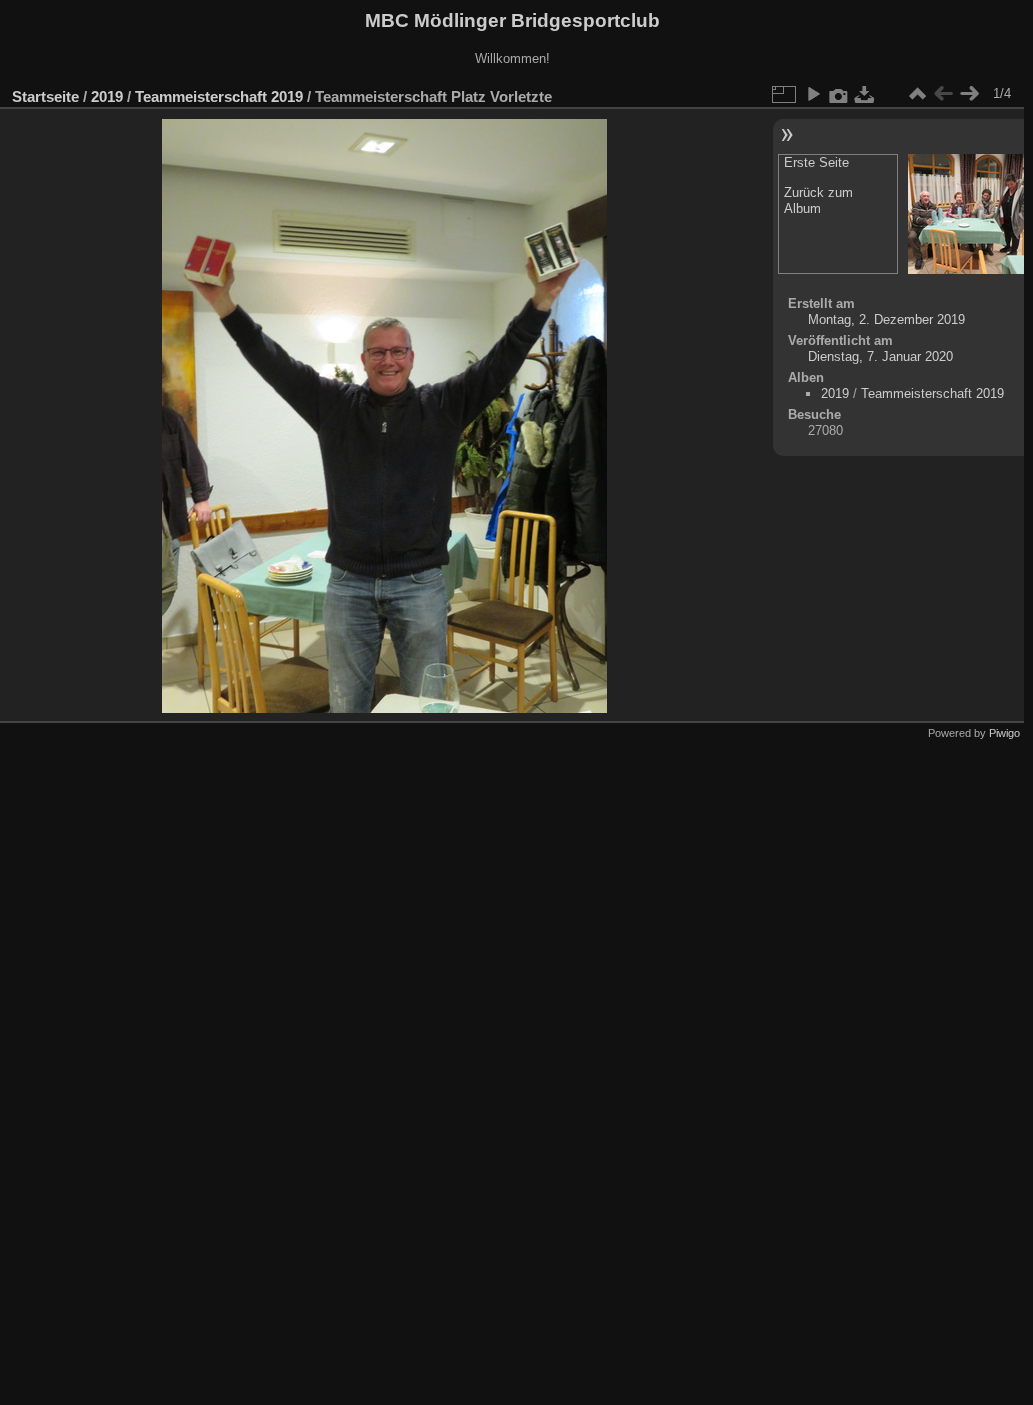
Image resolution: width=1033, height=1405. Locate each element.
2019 (107, 96)
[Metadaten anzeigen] (839, 94)
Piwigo (1004, 733)
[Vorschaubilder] (917, 94)
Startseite (45, 96)
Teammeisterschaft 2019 (219, 96)
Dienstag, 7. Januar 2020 (880, 356)
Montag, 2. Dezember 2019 (886, 319)
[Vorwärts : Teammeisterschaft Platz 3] (969, 94)
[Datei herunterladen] (865, 94)
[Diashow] (813, 94)
